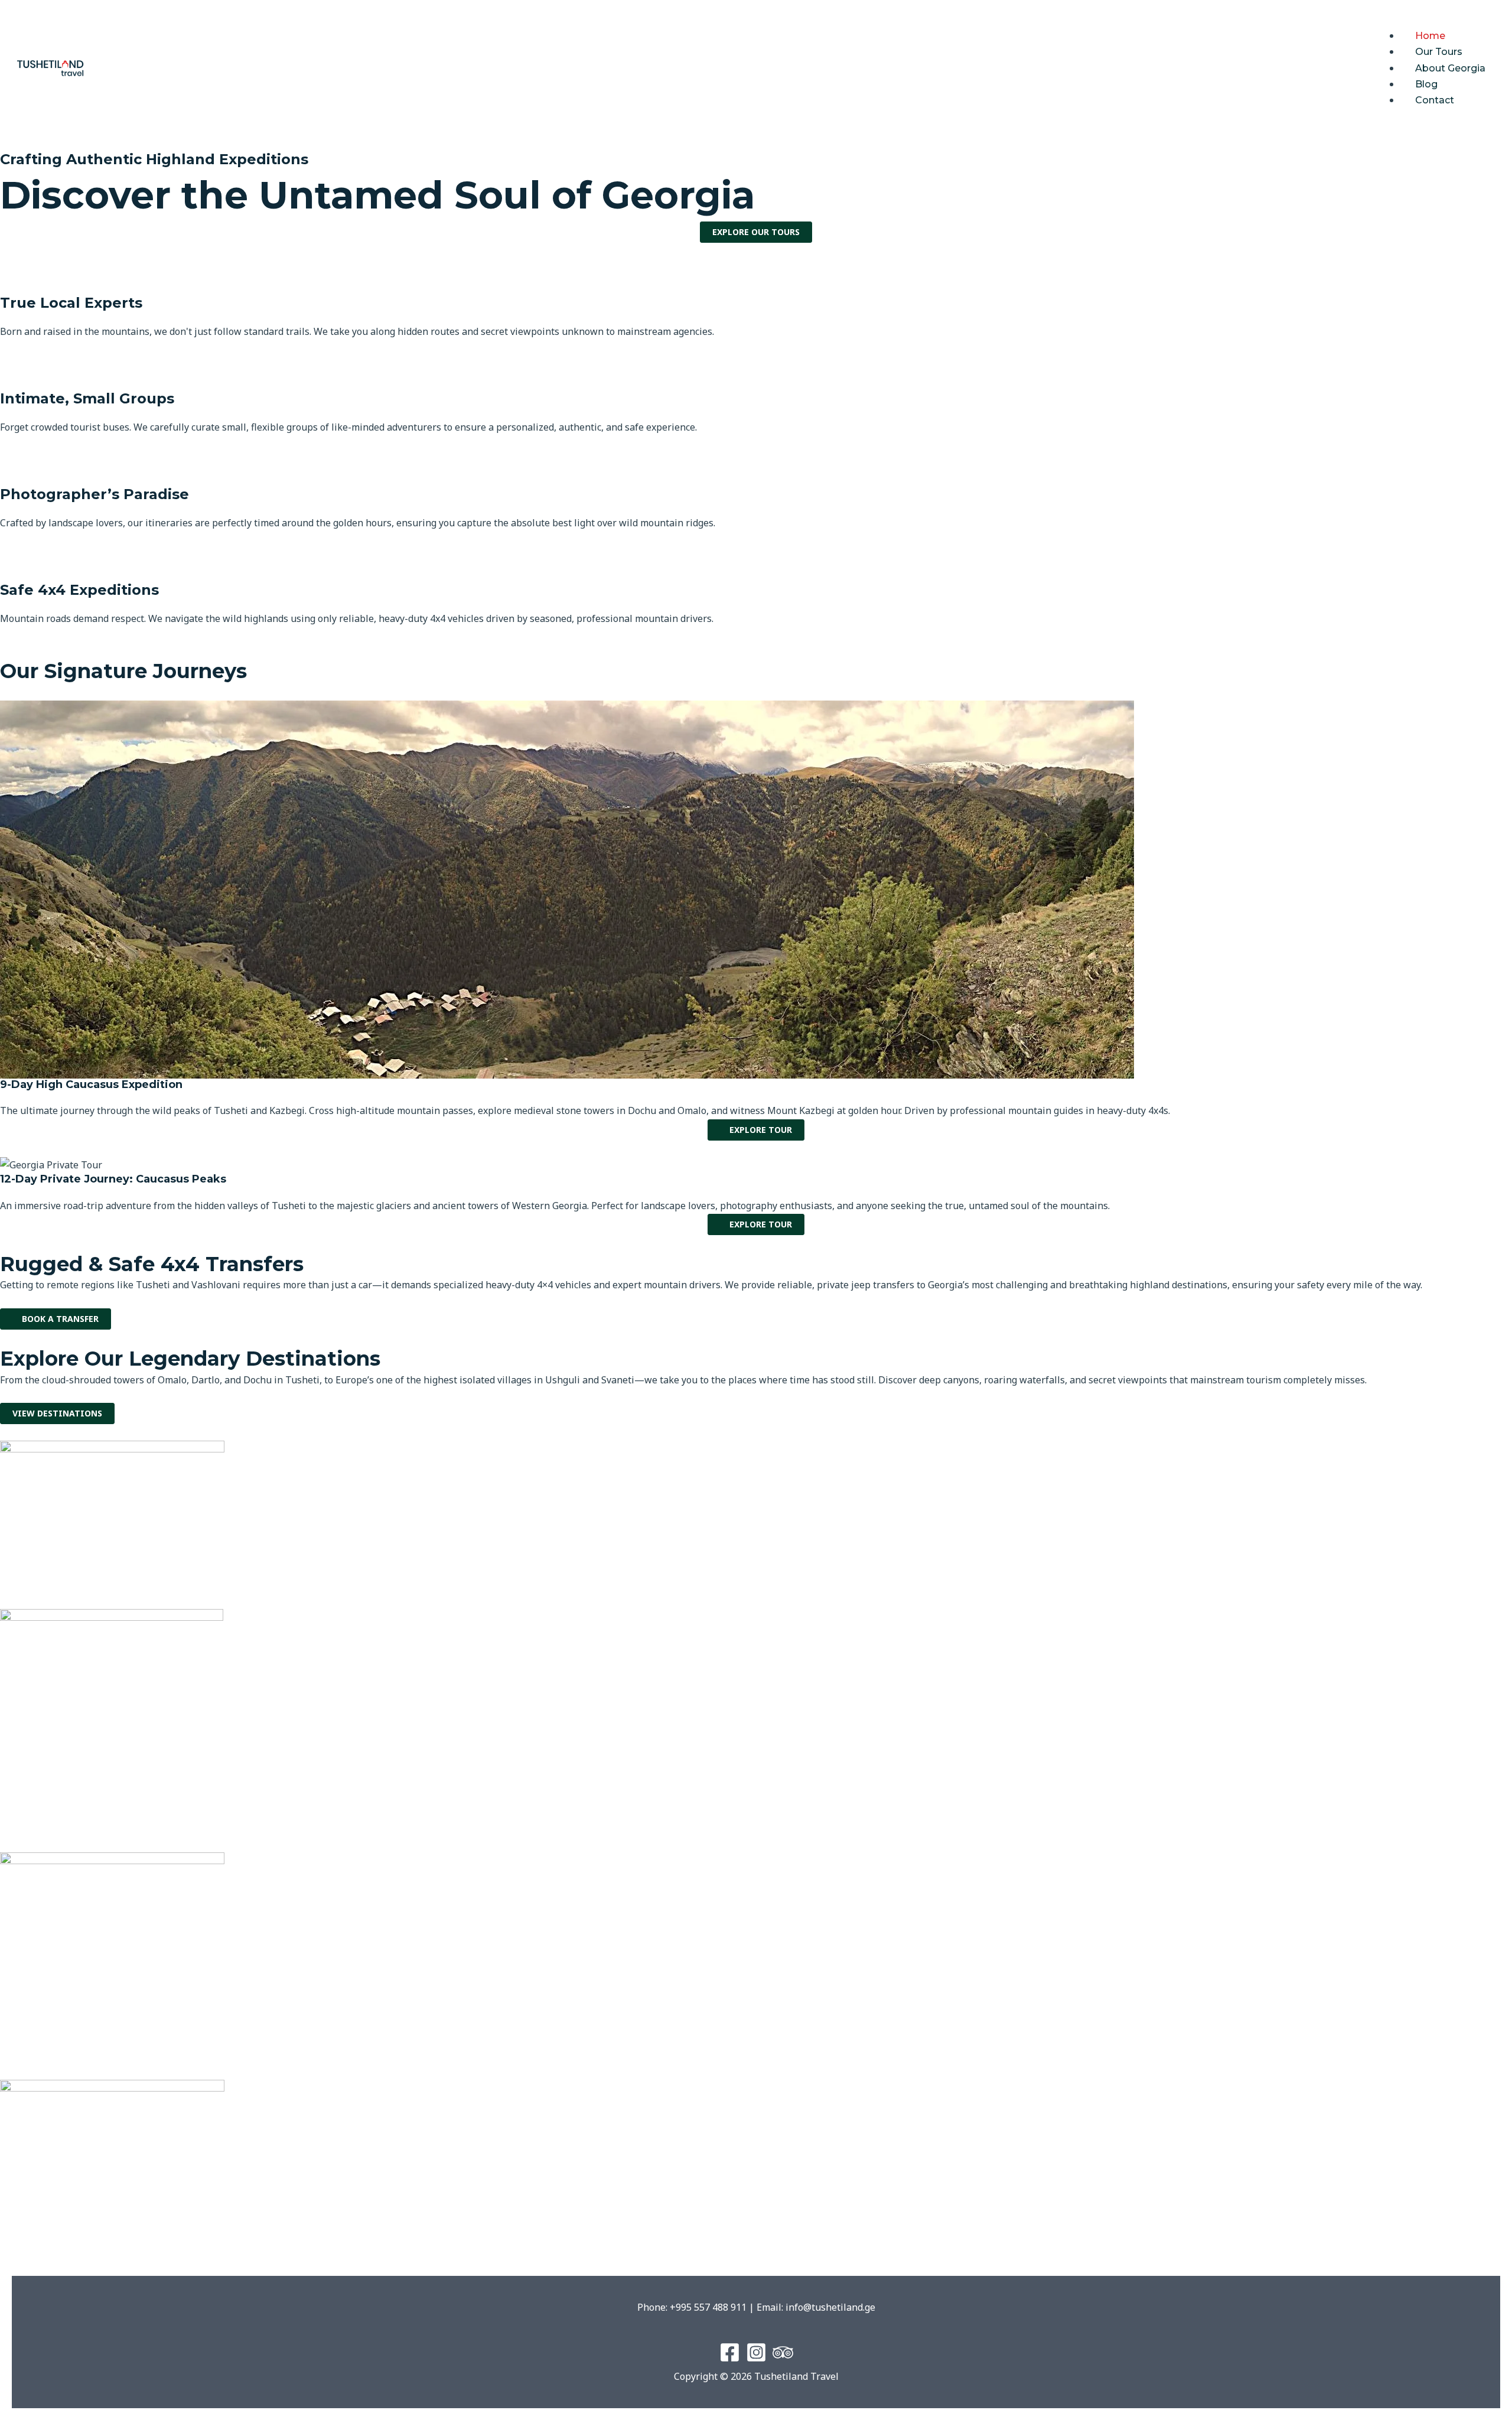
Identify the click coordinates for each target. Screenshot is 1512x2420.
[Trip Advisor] (783, 2352)
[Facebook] (730, 2352)
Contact (1435, 100)
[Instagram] (756, 2352)
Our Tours (1439, 52)
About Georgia (1450, 68)
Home (1430, 36)
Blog (1426, 84)
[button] (1436, 20)
